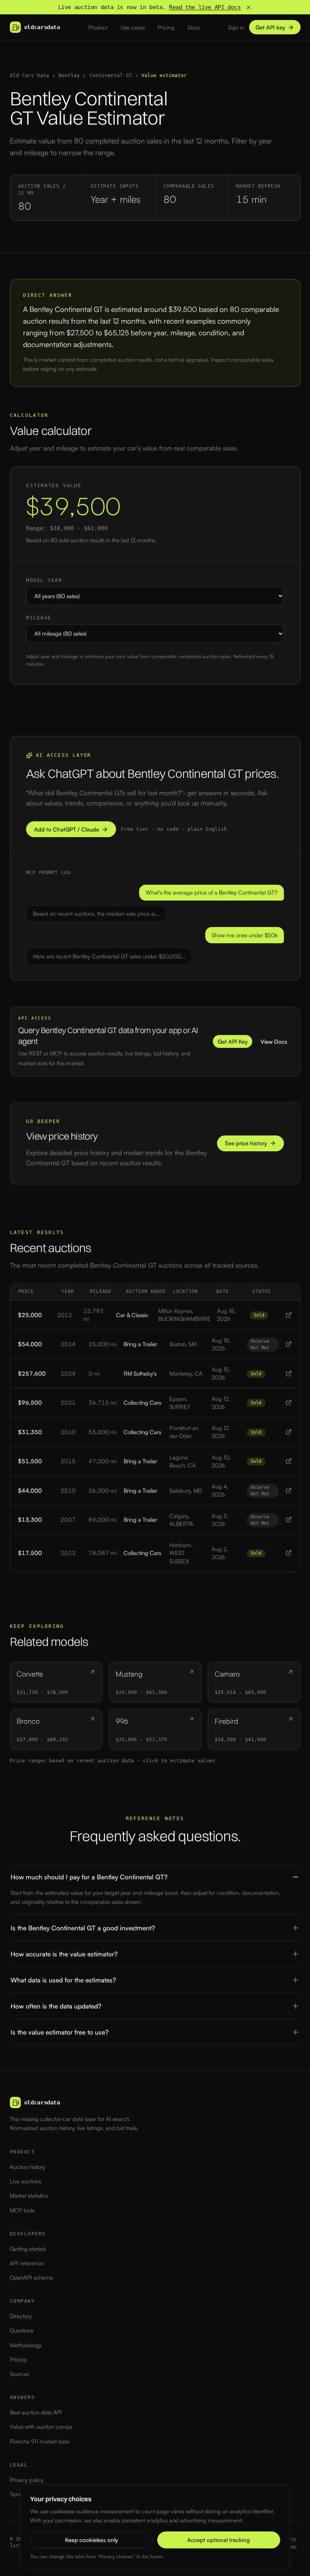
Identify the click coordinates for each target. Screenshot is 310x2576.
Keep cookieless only (91, 2540)
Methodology (26, 2345)
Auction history (28, 2167)
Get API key (270, 27)
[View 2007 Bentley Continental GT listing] (289, 1520)
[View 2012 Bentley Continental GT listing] (289, 1315)
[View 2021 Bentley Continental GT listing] (289, 1403)
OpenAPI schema (31, 2278)
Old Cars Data (29, 75)
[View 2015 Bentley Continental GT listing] (289, 1461)
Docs (194, 27)
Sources (19, 2374)
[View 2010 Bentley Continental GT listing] (289, 1432)
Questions (22, 2330)
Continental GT (111, 75)
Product (98, 27)
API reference (27, 2263)
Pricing (166, 27)
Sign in (236, 27)
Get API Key (233, 1042)
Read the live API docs (205, 7)
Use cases (133, 27)
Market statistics (29, 2196)
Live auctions (26, 2181)
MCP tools (22, 2210)
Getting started (28, 2249)
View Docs (274, 1042)
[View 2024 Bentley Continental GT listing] (289, 1374)
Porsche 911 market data (40, 2441)
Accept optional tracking (219, 2540)
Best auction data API (36, 2412)
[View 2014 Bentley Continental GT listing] (289, 1344)
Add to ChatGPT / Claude (67, 829)
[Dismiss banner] (249, 7)
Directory (21, 2316)
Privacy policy (27, 2480)
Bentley (69, 75)
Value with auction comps (41, 2427)
